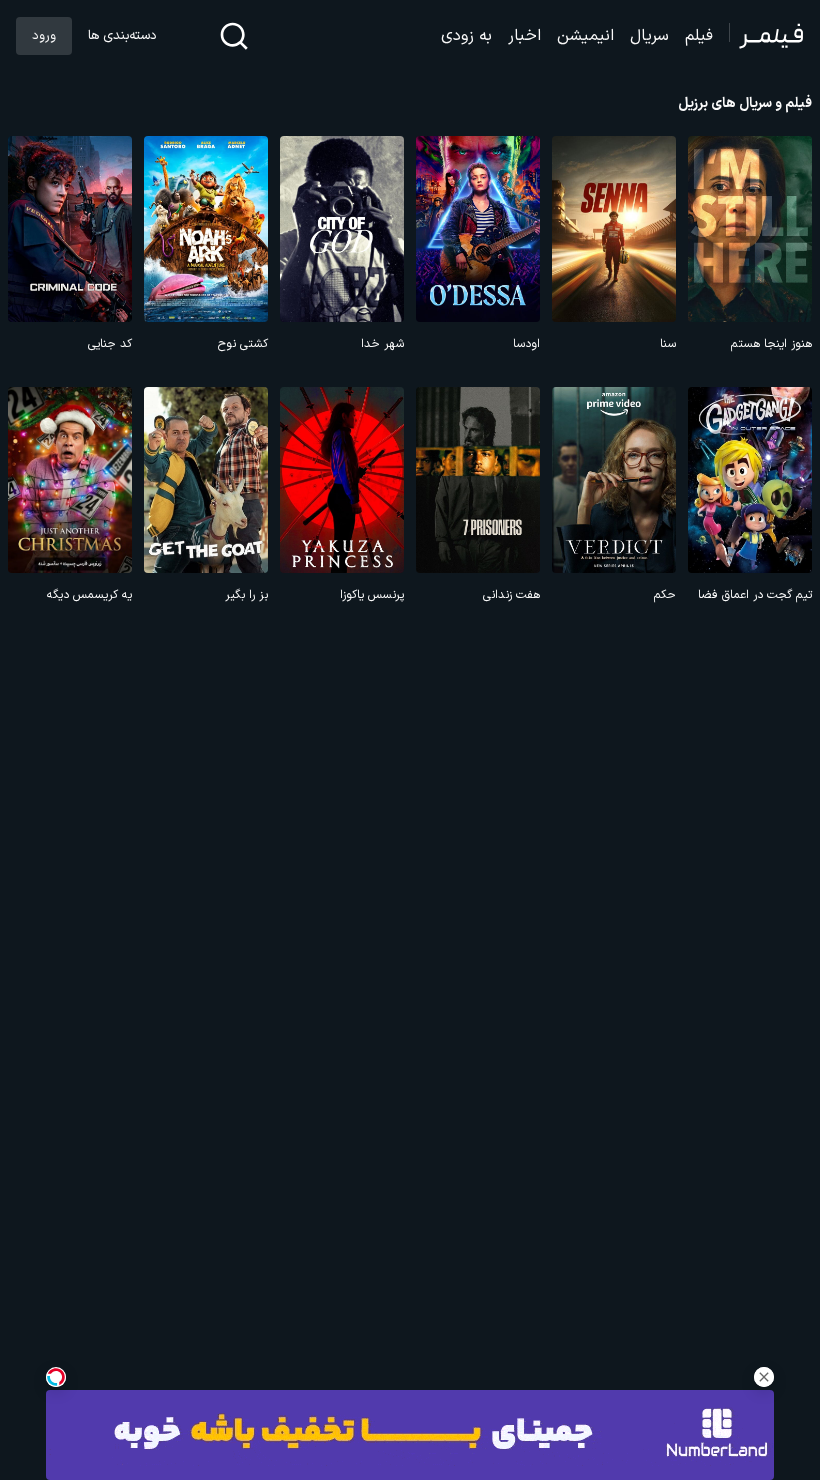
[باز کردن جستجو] (234, 36)
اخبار (524, 36)
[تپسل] (56, 1377)
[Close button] (764, 1377)
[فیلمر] (766, 36)
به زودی (466, 36)
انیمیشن (585, 36)
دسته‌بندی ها (122, 36)
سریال (649, 36)
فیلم (699, 36)
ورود (44, 36)
